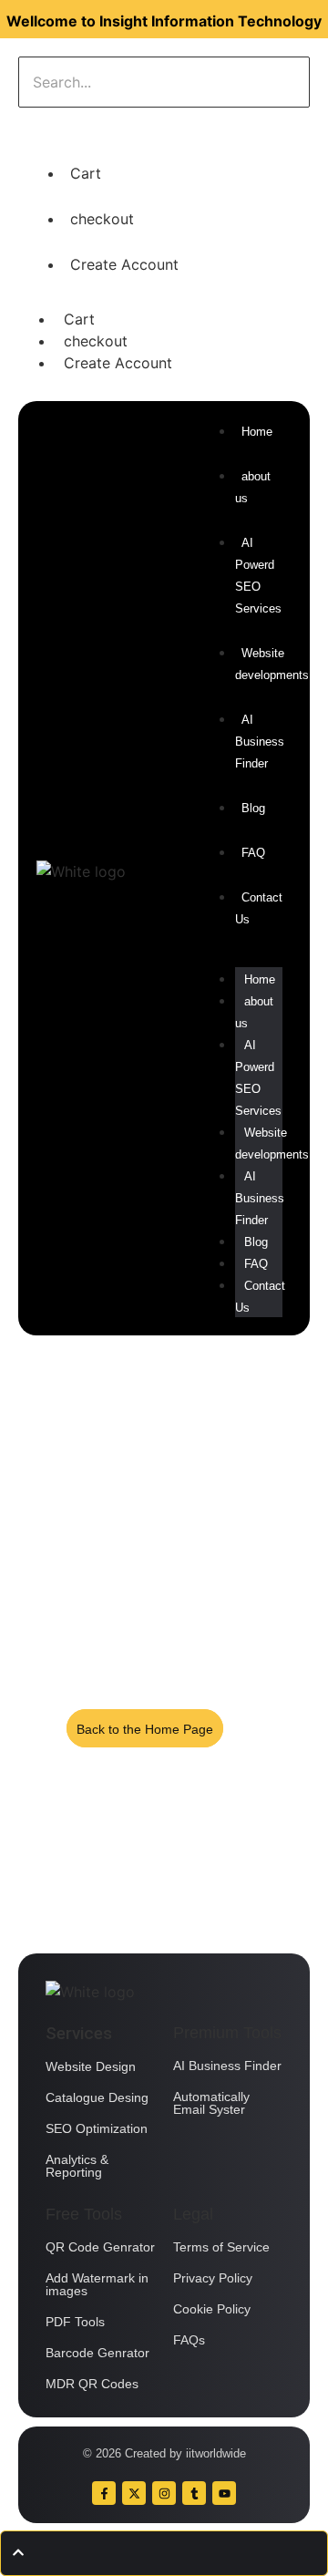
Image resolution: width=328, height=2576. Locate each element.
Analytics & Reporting (77, 2166)
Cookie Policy (212, 2309)
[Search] (75, 126)
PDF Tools (75, 2322)
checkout (102, 219)
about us (254, 1012)
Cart (86, 173)
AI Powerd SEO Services (258, 576)
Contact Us (260, 1297)
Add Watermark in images (97, 2284)
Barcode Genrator (97, 2353)
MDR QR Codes (92, 2384)
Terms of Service (221, 2247)
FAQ (256, 1264)
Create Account (124, 264)
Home (260, 979)
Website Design (91, 2066)
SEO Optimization (97, 2128)
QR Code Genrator (100, 2247)
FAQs (189, 2340)
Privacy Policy (213, 2278)
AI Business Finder (260, 742)
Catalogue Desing (97, 2097)
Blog (256, 1242)
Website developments (272, 664)
